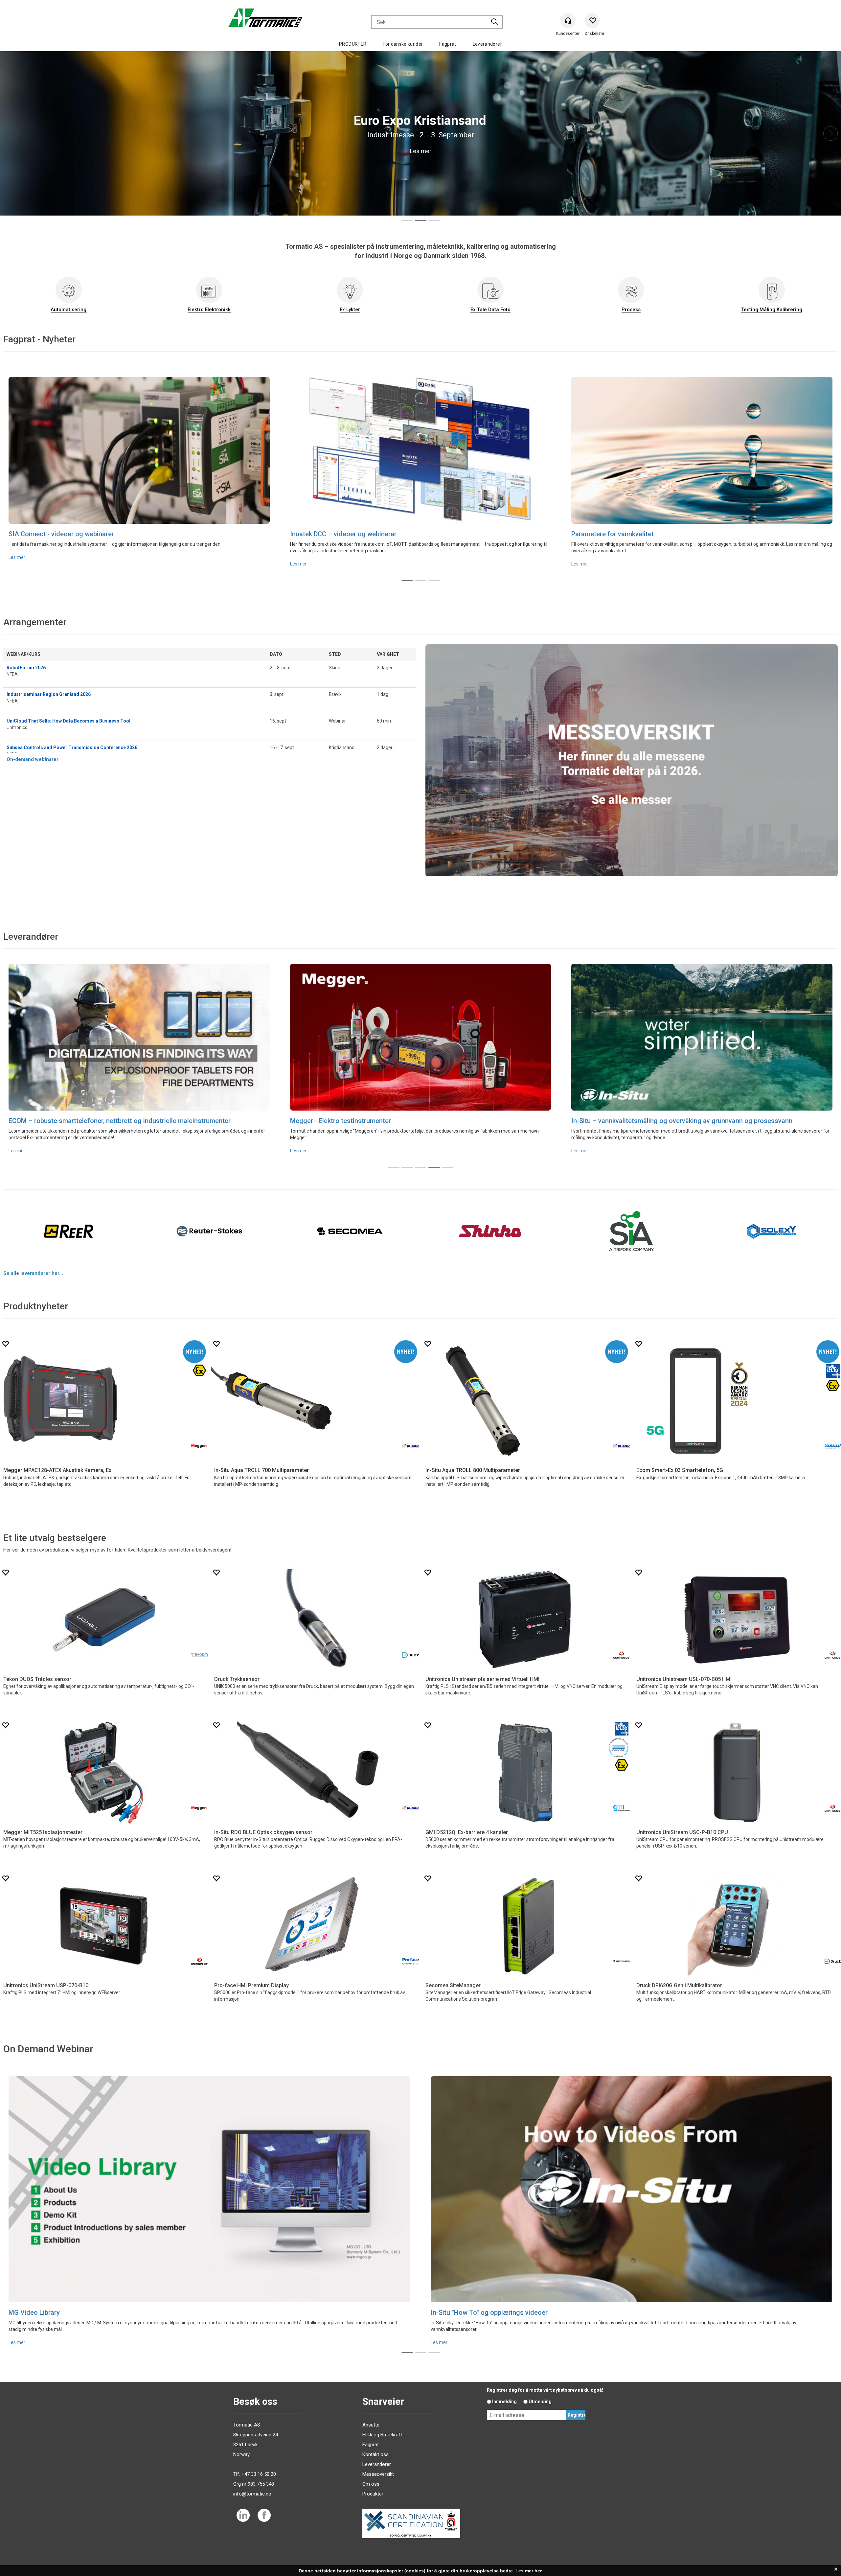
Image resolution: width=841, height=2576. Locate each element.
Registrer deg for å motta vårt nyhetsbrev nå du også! (545, 2390)
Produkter (373, 2494)
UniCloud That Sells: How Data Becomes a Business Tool (68, 721)
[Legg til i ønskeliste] (5, 1344)
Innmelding (504, 2402)
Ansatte (371, 2425)
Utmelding (540, 2402)
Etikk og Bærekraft (382, 2435)
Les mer (17, 564)
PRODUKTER (353, 44)
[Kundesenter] (568, 21)
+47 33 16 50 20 (259, 2474)
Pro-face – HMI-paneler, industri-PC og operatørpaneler (654, 1121)
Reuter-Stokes (311, 1120)
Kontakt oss (375, 2454)
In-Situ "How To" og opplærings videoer (489, 2312)
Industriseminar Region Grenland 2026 (49, 694)
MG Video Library (34, 2312)
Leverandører (487, 44)
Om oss (371, 2484)
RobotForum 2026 (26, 668)
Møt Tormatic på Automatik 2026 (620, 534)
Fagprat (448, 44)
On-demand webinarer (33, 759)
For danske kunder (403, 44)
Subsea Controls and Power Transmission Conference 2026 (72, 747)
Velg (230, 1458)
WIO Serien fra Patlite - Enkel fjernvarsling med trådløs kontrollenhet (110, 534)
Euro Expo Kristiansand (324, 534)
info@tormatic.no (252, 2494)
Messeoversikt (378, 2474)
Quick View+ (56, 1458)
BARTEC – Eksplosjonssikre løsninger (65, 1121)
